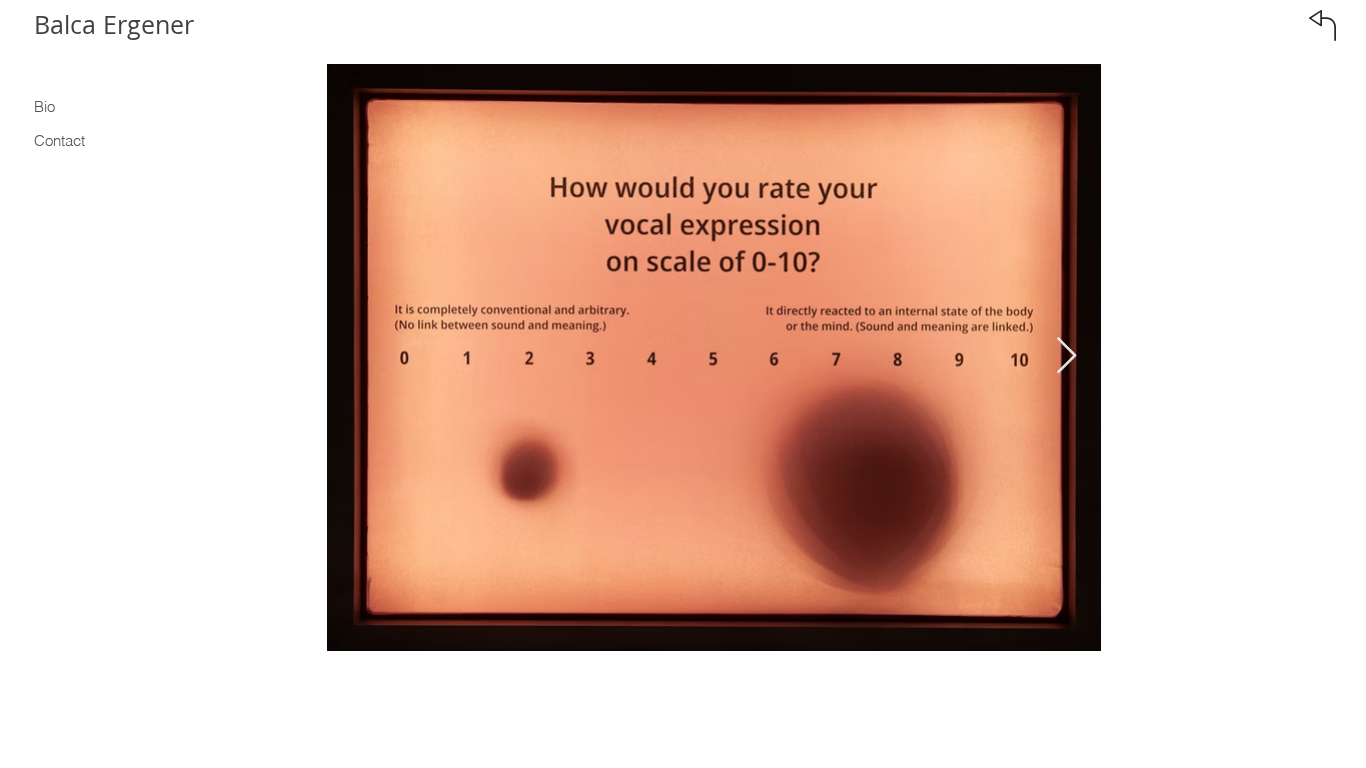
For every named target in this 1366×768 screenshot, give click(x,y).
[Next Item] (1066, 356)
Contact (59, 140)
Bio (44, 106)
